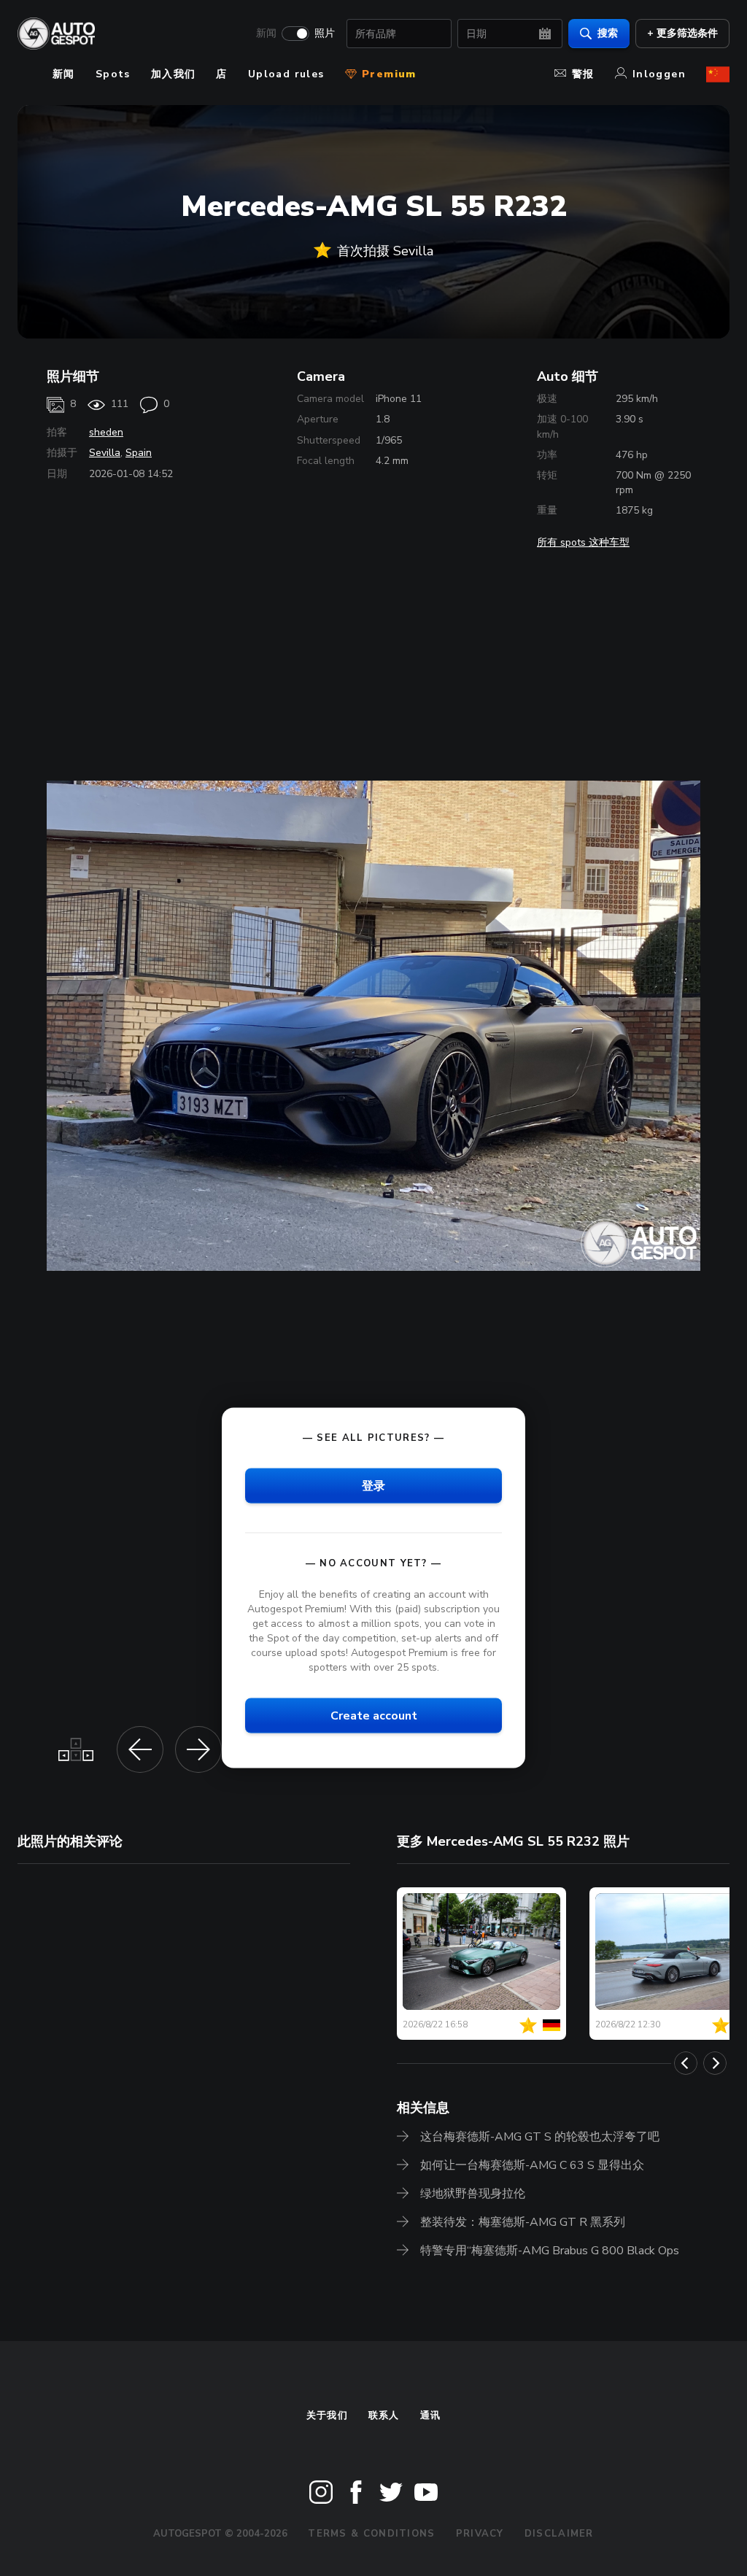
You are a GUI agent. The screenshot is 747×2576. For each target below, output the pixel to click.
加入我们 (174, 74)
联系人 (384, 2416)
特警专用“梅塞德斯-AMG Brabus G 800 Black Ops (550, 2251)
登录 (373, 1485)
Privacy (480, 2534)
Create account (374, 1716)
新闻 (266, 34)
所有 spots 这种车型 (583, 542)
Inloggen (659, 74)
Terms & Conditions (371, 2534)
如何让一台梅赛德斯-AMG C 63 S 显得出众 (532, 2165)
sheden (106, 432)
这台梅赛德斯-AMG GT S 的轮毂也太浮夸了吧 (540, 2137)
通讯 (431, 2416)
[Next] (715, 2063)
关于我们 (327, 2416)
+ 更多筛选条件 (682, 33)
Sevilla (105, 453)
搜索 (608, 33)
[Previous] (686, 2063)
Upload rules (286, 74)
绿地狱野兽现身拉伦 (473, 2194)
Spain (139, 453)
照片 (325, 34)
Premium (387, 74)
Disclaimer (559, 2534)
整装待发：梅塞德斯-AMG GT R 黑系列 (523, 2222)
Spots (113, 74)
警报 (583, 74)
